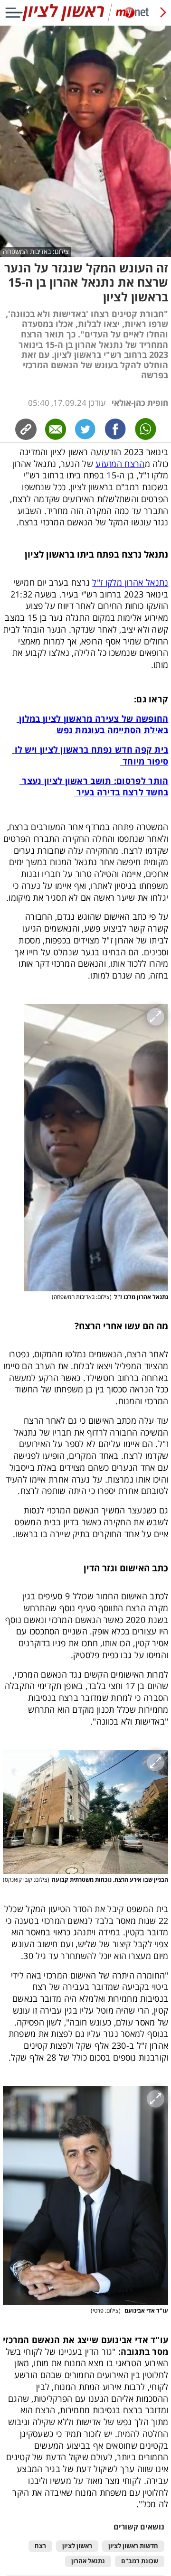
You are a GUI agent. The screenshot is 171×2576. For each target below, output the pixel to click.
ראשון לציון (77, 2546)
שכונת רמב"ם (140, 2561)
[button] (96, 1148)
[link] (116, 429)
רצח (40, 2546)
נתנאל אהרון (88, 2561)
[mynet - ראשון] (86, 20)
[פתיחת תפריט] (14, 13)
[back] (163, 13)
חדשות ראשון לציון (133, 2546)
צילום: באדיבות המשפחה (36, 252)
